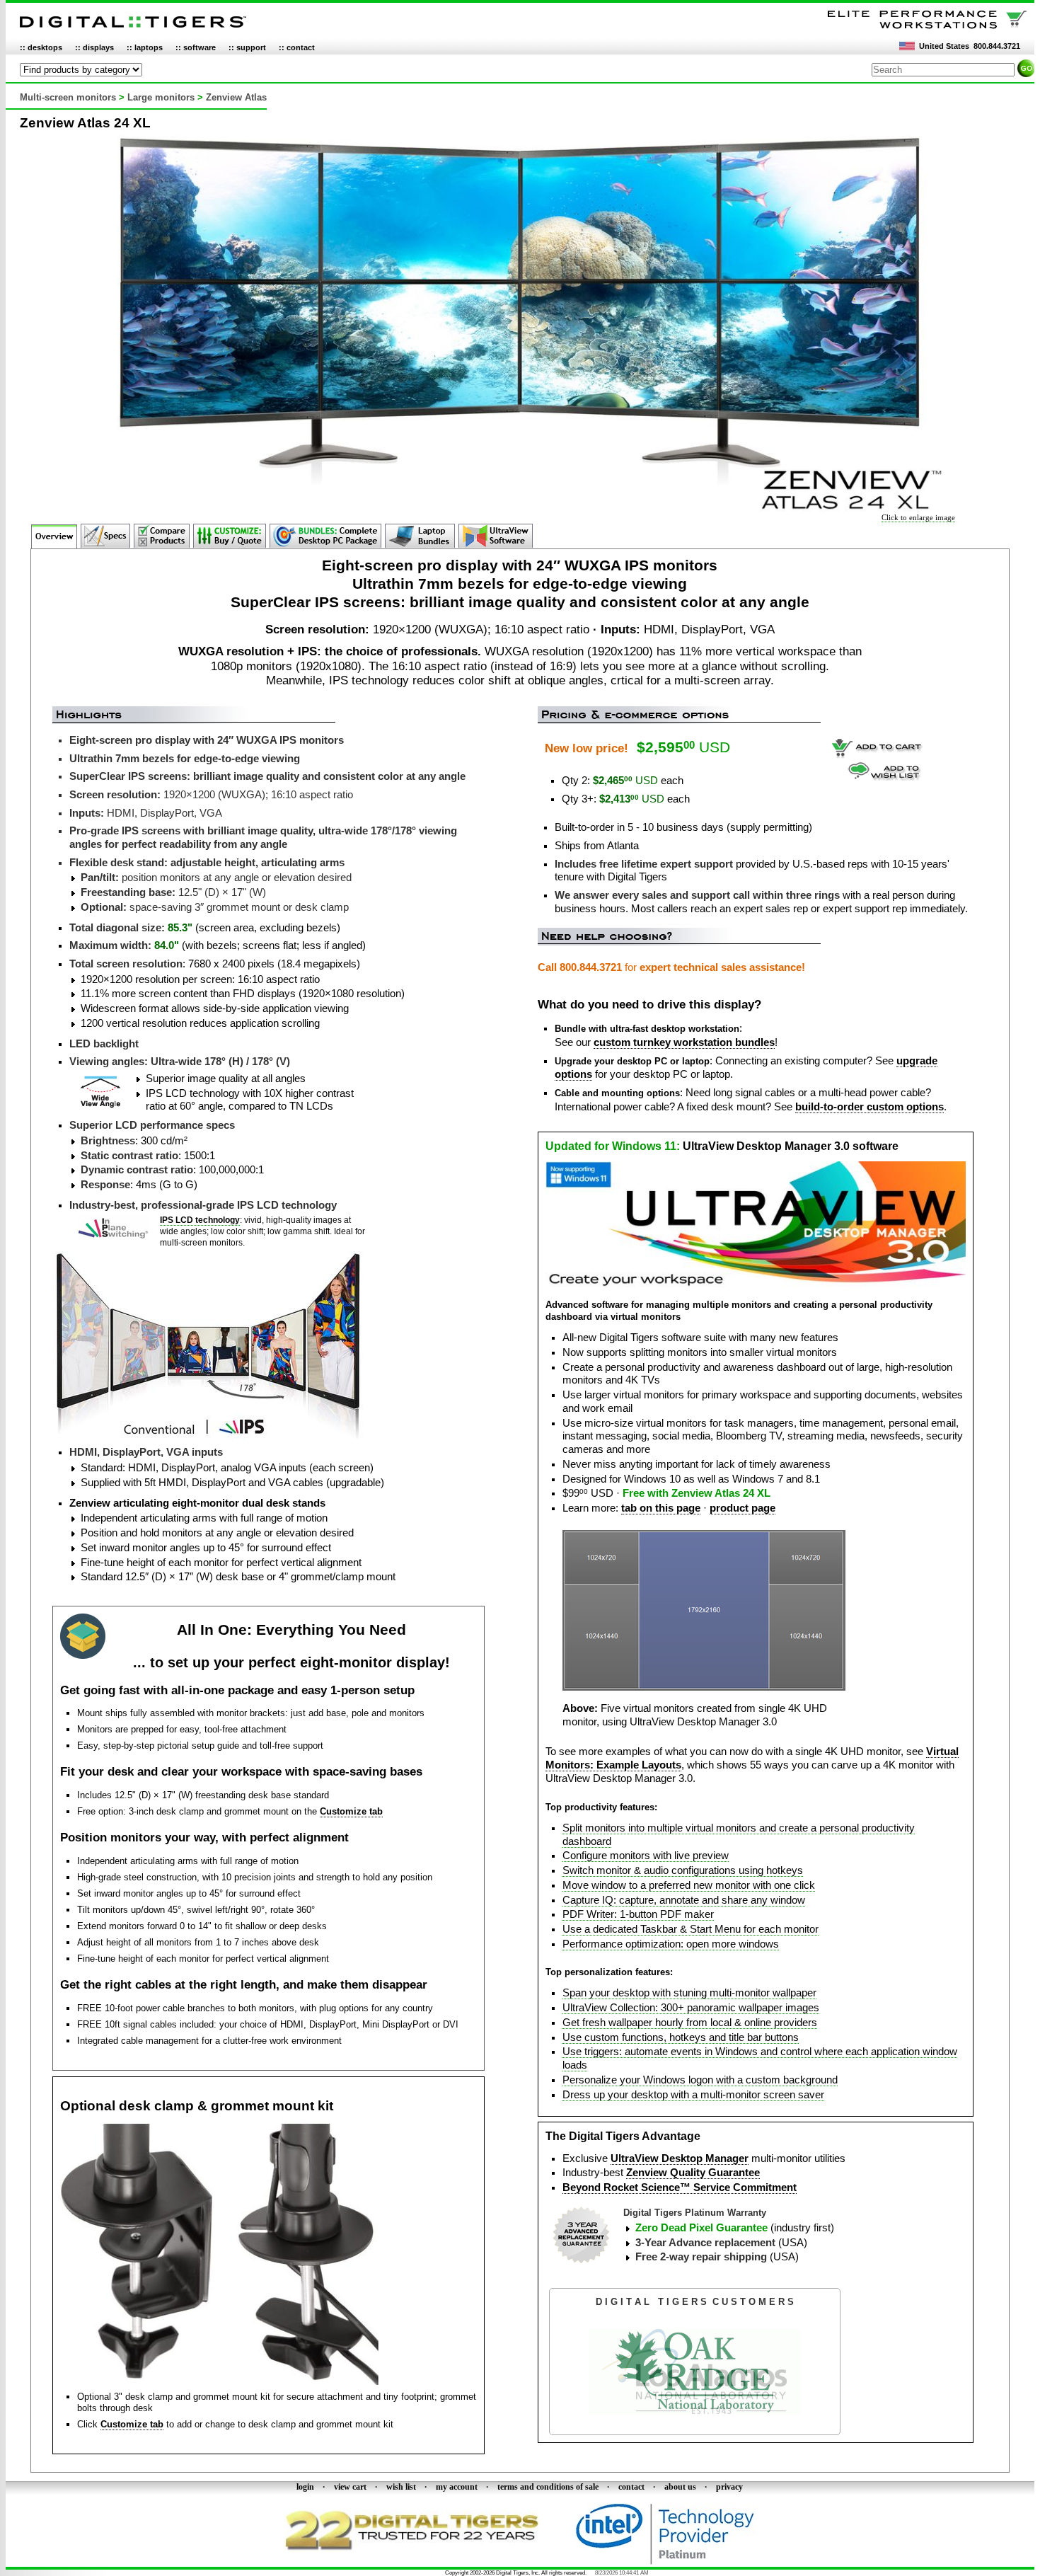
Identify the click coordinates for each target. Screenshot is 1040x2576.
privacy (729, 2487)
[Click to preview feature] (756, 1284)
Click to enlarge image (918, 517)
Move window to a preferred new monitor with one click (689, 1885)
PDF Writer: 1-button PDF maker (638, 1914)
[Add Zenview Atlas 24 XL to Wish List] (885, 777)
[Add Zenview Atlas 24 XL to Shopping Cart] (877, 756)
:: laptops (145, 47)
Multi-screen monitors (68, 97)
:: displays (94, 47)
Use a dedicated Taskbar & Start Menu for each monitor (691, 1929)
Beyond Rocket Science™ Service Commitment (680, 2187)
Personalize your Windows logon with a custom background (700, 2080)
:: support (247, 47)
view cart (350, 2487)
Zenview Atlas (236, 97)
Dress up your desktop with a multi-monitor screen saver (693, 2095)
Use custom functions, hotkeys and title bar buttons (681, 2037)
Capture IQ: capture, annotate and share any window (684, 1900)
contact (631, 2487)
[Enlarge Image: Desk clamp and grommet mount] (219, 2382)
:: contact (297, 47)
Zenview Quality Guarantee (693, 2173)
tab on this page (661, 1508)
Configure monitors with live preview (646, 1856)
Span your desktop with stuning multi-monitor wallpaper (689, 1993)
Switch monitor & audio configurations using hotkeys (683, 1870)
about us (680, 2487)
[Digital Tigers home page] (133, 28)
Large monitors (161, 97)
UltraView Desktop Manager (680, 2158)
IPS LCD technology (200, 1220)
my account (457, 2487)
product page (743, 1508)
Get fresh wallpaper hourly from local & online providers (690, 2023)
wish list (401, 2487)
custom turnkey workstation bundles (684, 1042)
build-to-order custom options (869, 1107)
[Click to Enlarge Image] (520, 509)
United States (944, 46)
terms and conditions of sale (548, 2487)
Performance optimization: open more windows (671, 1944)
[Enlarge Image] (704, 1687)
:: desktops (41, 47)
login (305, 2487)
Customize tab (351, 1811)
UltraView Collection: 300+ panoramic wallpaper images (691, 2008)
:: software (196, 47)
